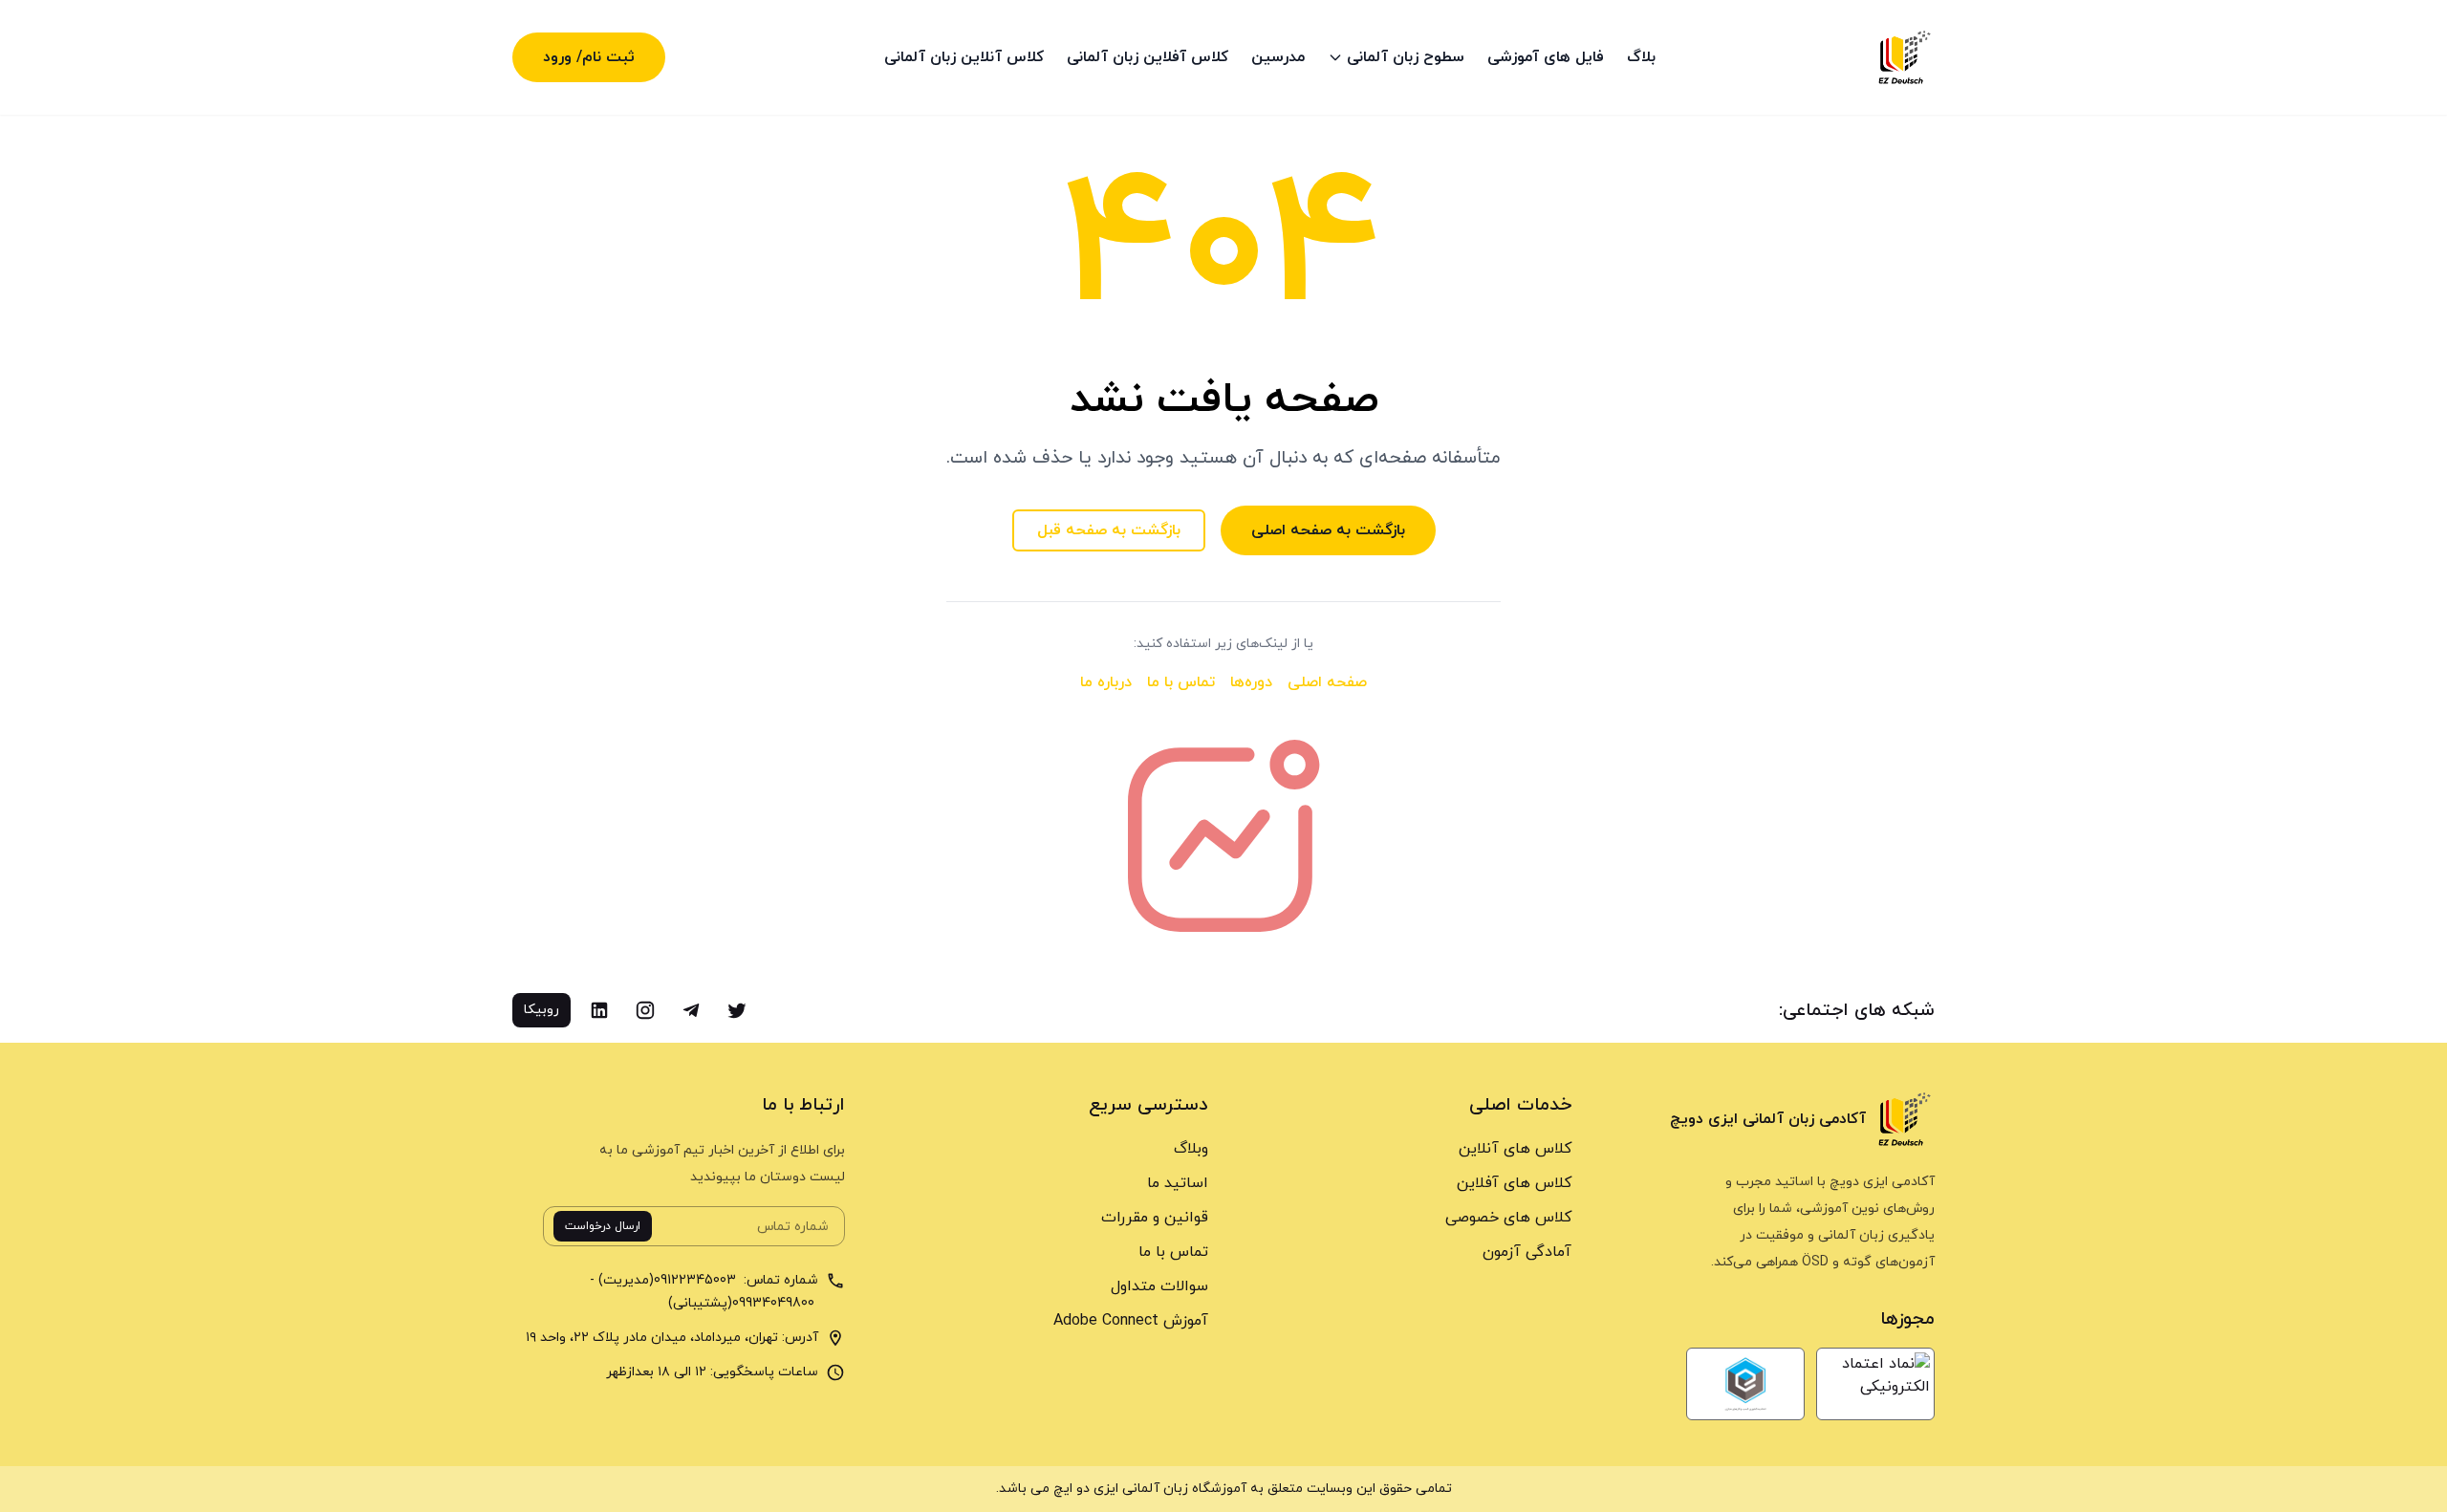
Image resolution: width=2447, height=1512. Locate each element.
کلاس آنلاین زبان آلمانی (964, 57)
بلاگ (1641, 57)
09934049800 (775, 1303)
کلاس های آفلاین (1514, 1183)
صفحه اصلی (1327, 682)
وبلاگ (1191, 1149)
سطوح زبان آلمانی (1406, 57)
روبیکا (541, 1010)
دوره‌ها (1251, 682)
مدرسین (1278, 57)
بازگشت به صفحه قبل (1109, 530)
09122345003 (697, 1280)
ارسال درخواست (603, 1226)
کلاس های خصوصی (1508, 1218)
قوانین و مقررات (1155, 1218)
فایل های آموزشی (1546, 57)
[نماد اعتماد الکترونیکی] (1875, 1384)
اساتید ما (1178, 1183)
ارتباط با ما (803, 1105)
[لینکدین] (599, 1010)
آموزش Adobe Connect (1131, 1321)
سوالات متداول (1159, 1286)
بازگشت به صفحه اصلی (1328, 530)
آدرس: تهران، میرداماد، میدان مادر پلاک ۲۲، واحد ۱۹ (672, 1338)
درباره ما (1106, 682)
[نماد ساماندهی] (1745, 1384)
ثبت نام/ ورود (589, 57)
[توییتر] (737, 1010)
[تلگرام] (691, 1010)
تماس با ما (1181, 682)
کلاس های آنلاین (1515, 1149)
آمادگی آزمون (1527, 1252)
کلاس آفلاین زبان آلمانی (1148, 57)
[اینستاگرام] (645, 1010)
